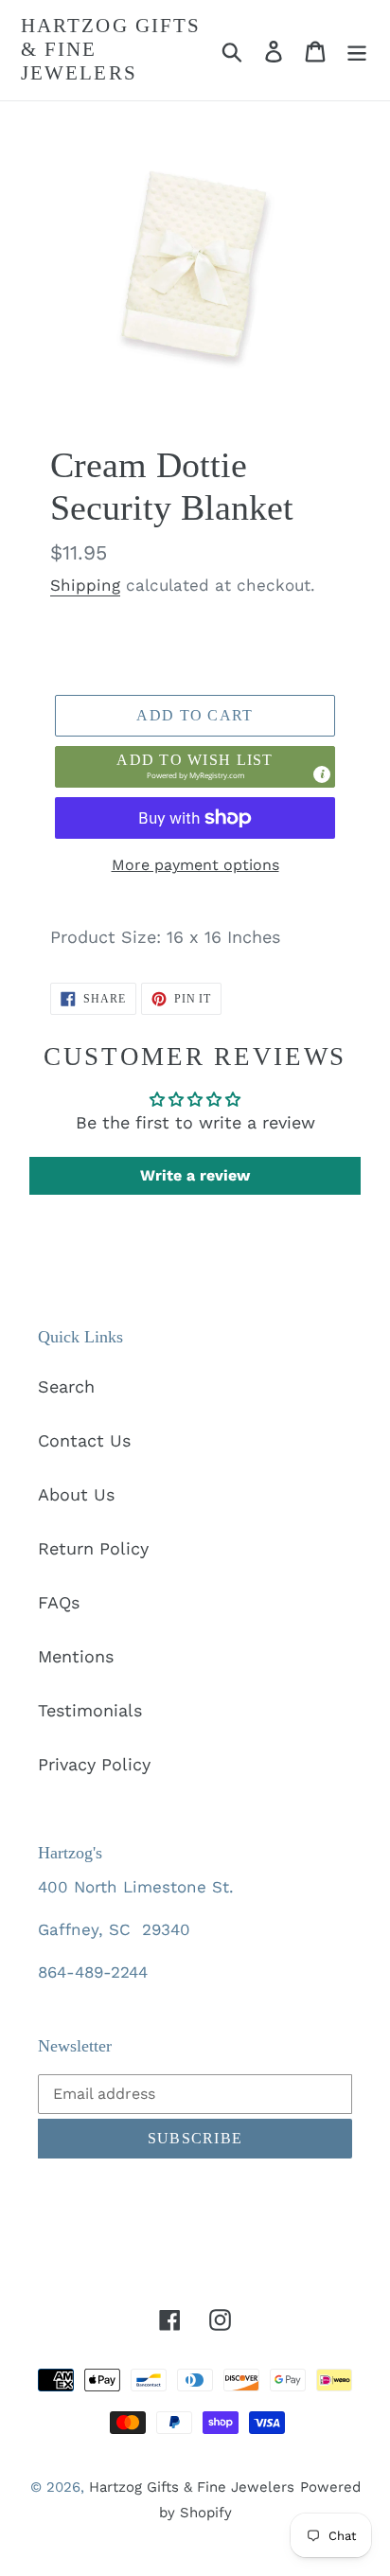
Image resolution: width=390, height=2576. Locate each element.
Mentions (76, 1656)
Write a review (195, 1175)
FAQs (59, 1602)
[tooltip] (322, 774)
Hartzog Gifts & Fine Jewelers (111, 49)
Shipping (85, 585)
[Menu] (357, 50)
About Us (76, 1494)
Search (66, 1386)
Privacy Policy (94, 1764)
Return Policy (93, 1548)
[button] (195, 767)
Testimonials (90, 1710)
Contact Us (84, 1440)
